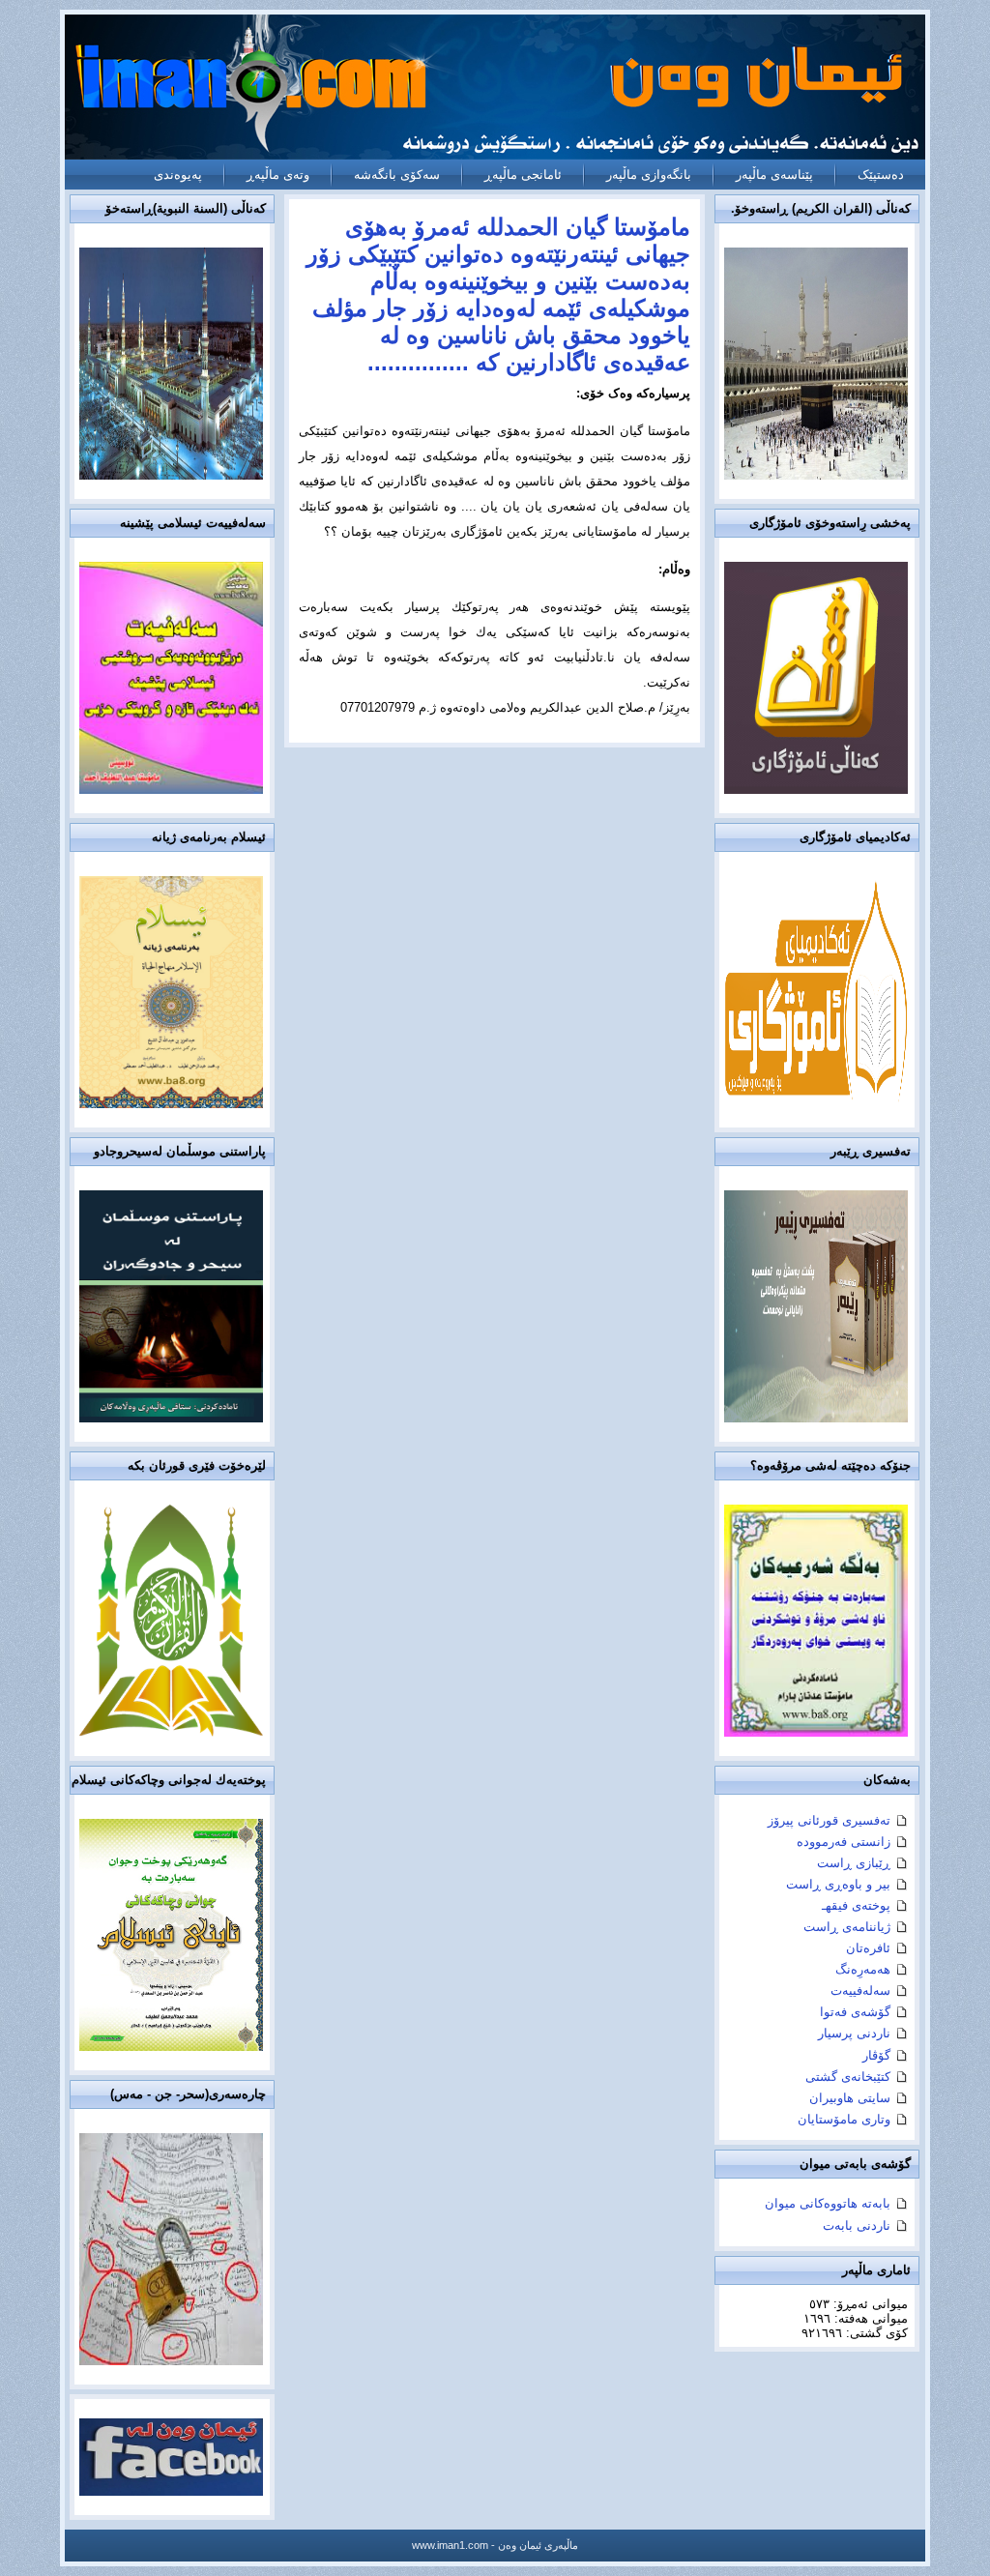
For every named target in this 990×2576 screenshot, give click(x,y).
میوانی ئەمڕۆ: (869, 2304)
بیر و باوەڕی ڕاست (838, 1884)
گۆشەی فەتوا (855, 2012)
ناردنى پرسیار (854, 2033)
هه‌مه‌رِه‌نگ (863, 1969)
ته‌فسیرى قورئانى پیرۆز (829, 1820)
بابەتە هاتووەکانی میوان (828, 2203)
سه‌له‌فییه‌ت (860, 1991)
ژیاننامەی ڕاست (847, 1927)
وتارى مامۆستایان (844, 2119)
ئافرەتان (868, 1948)
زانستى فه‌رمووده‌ (844, 1842)
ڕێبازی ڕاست (854, 1863)
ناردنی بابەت (857, 2225)
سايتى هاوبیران (850, 2098)
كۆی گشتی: (875, 2333)
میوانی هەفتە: (869, 2318)
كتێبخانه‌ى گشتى (848, 2077)
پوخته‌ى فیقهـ (856, 1905)
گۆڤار (876, 2055)
